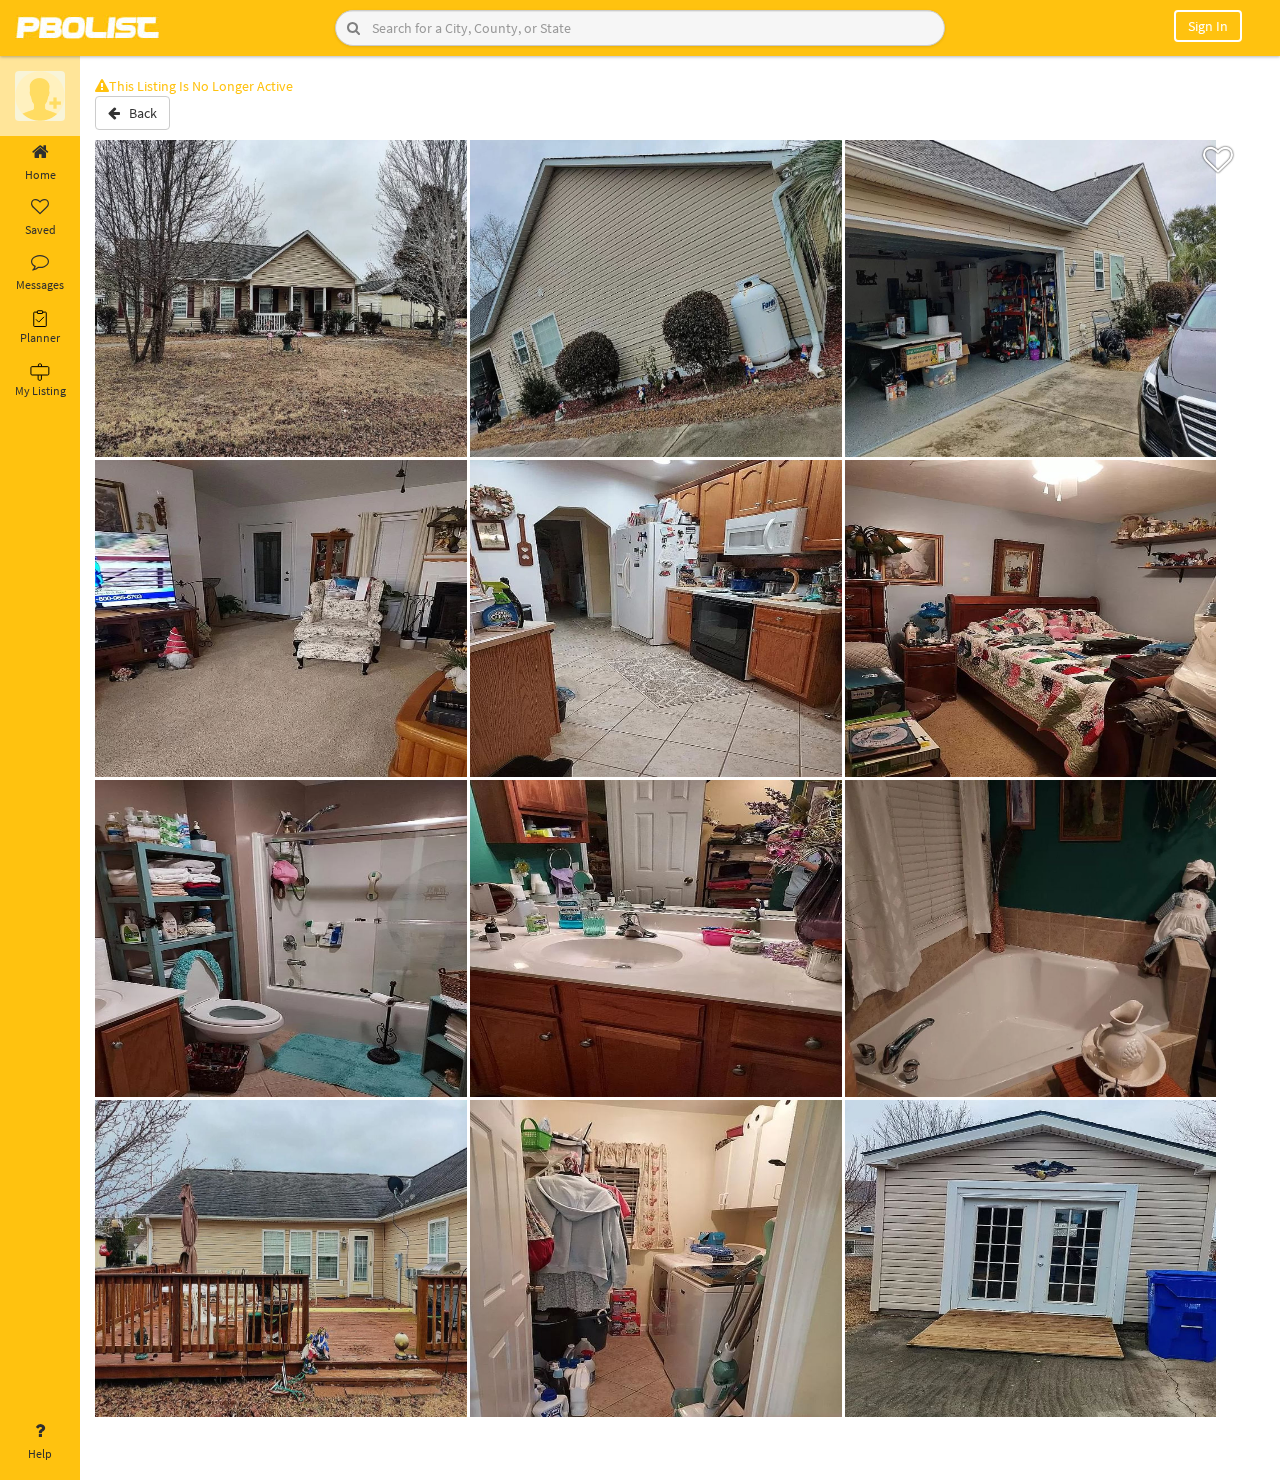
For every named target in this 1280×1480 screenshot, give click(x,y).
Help (40, 1453)
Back (138, 113)
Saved (40, 229)
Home (40, 174)
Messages (40, 284)
